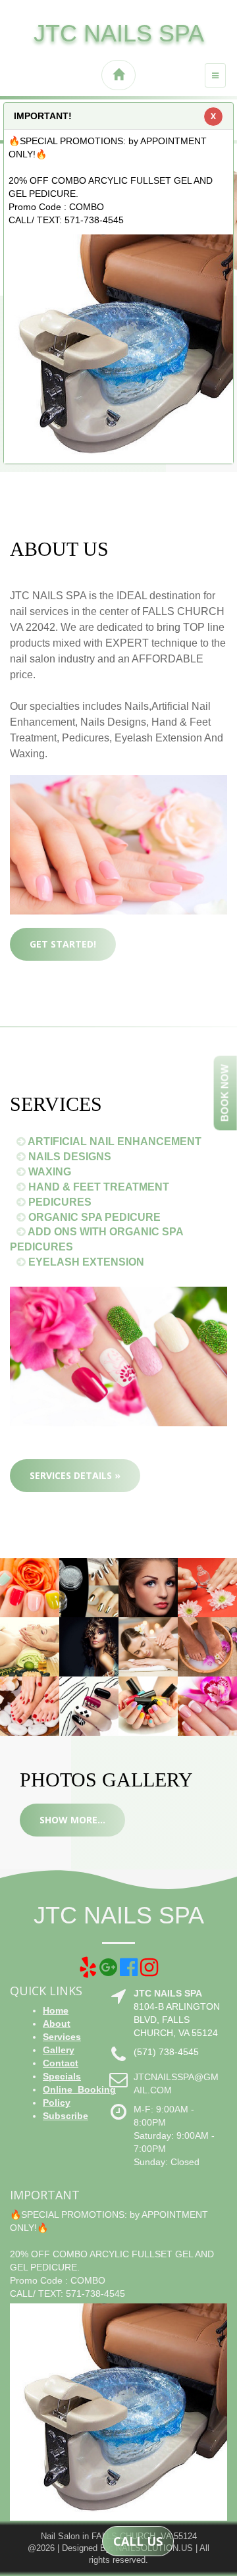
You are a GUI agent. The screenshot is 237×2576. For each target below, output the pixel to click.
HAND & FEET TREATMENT (97, 1187)
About (57, 2024)
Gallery (59, 2050)
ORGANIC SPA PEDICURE (93, 1217)
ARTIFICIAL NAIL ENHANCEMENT (114, 1141)
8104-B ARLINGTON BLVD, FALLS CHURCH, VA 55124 (177, 2020)
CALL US (138, 2541)
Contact (61, 2063)
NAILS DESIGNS (68, 1157)
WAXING (48, 1172)
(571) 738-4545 (166, 2052)
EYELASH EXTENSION (85, 1262)
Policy (57, 2103)
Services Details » (75, 1475)
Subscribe (66, 2116)
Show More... (72, 1820)
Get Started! (63, 944)
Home (56, 2010)
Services (62, 2037)
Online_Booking (79, 2089)
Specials (62, 2076)
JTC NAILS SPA (119, 33)
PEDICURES (59, 1202)
